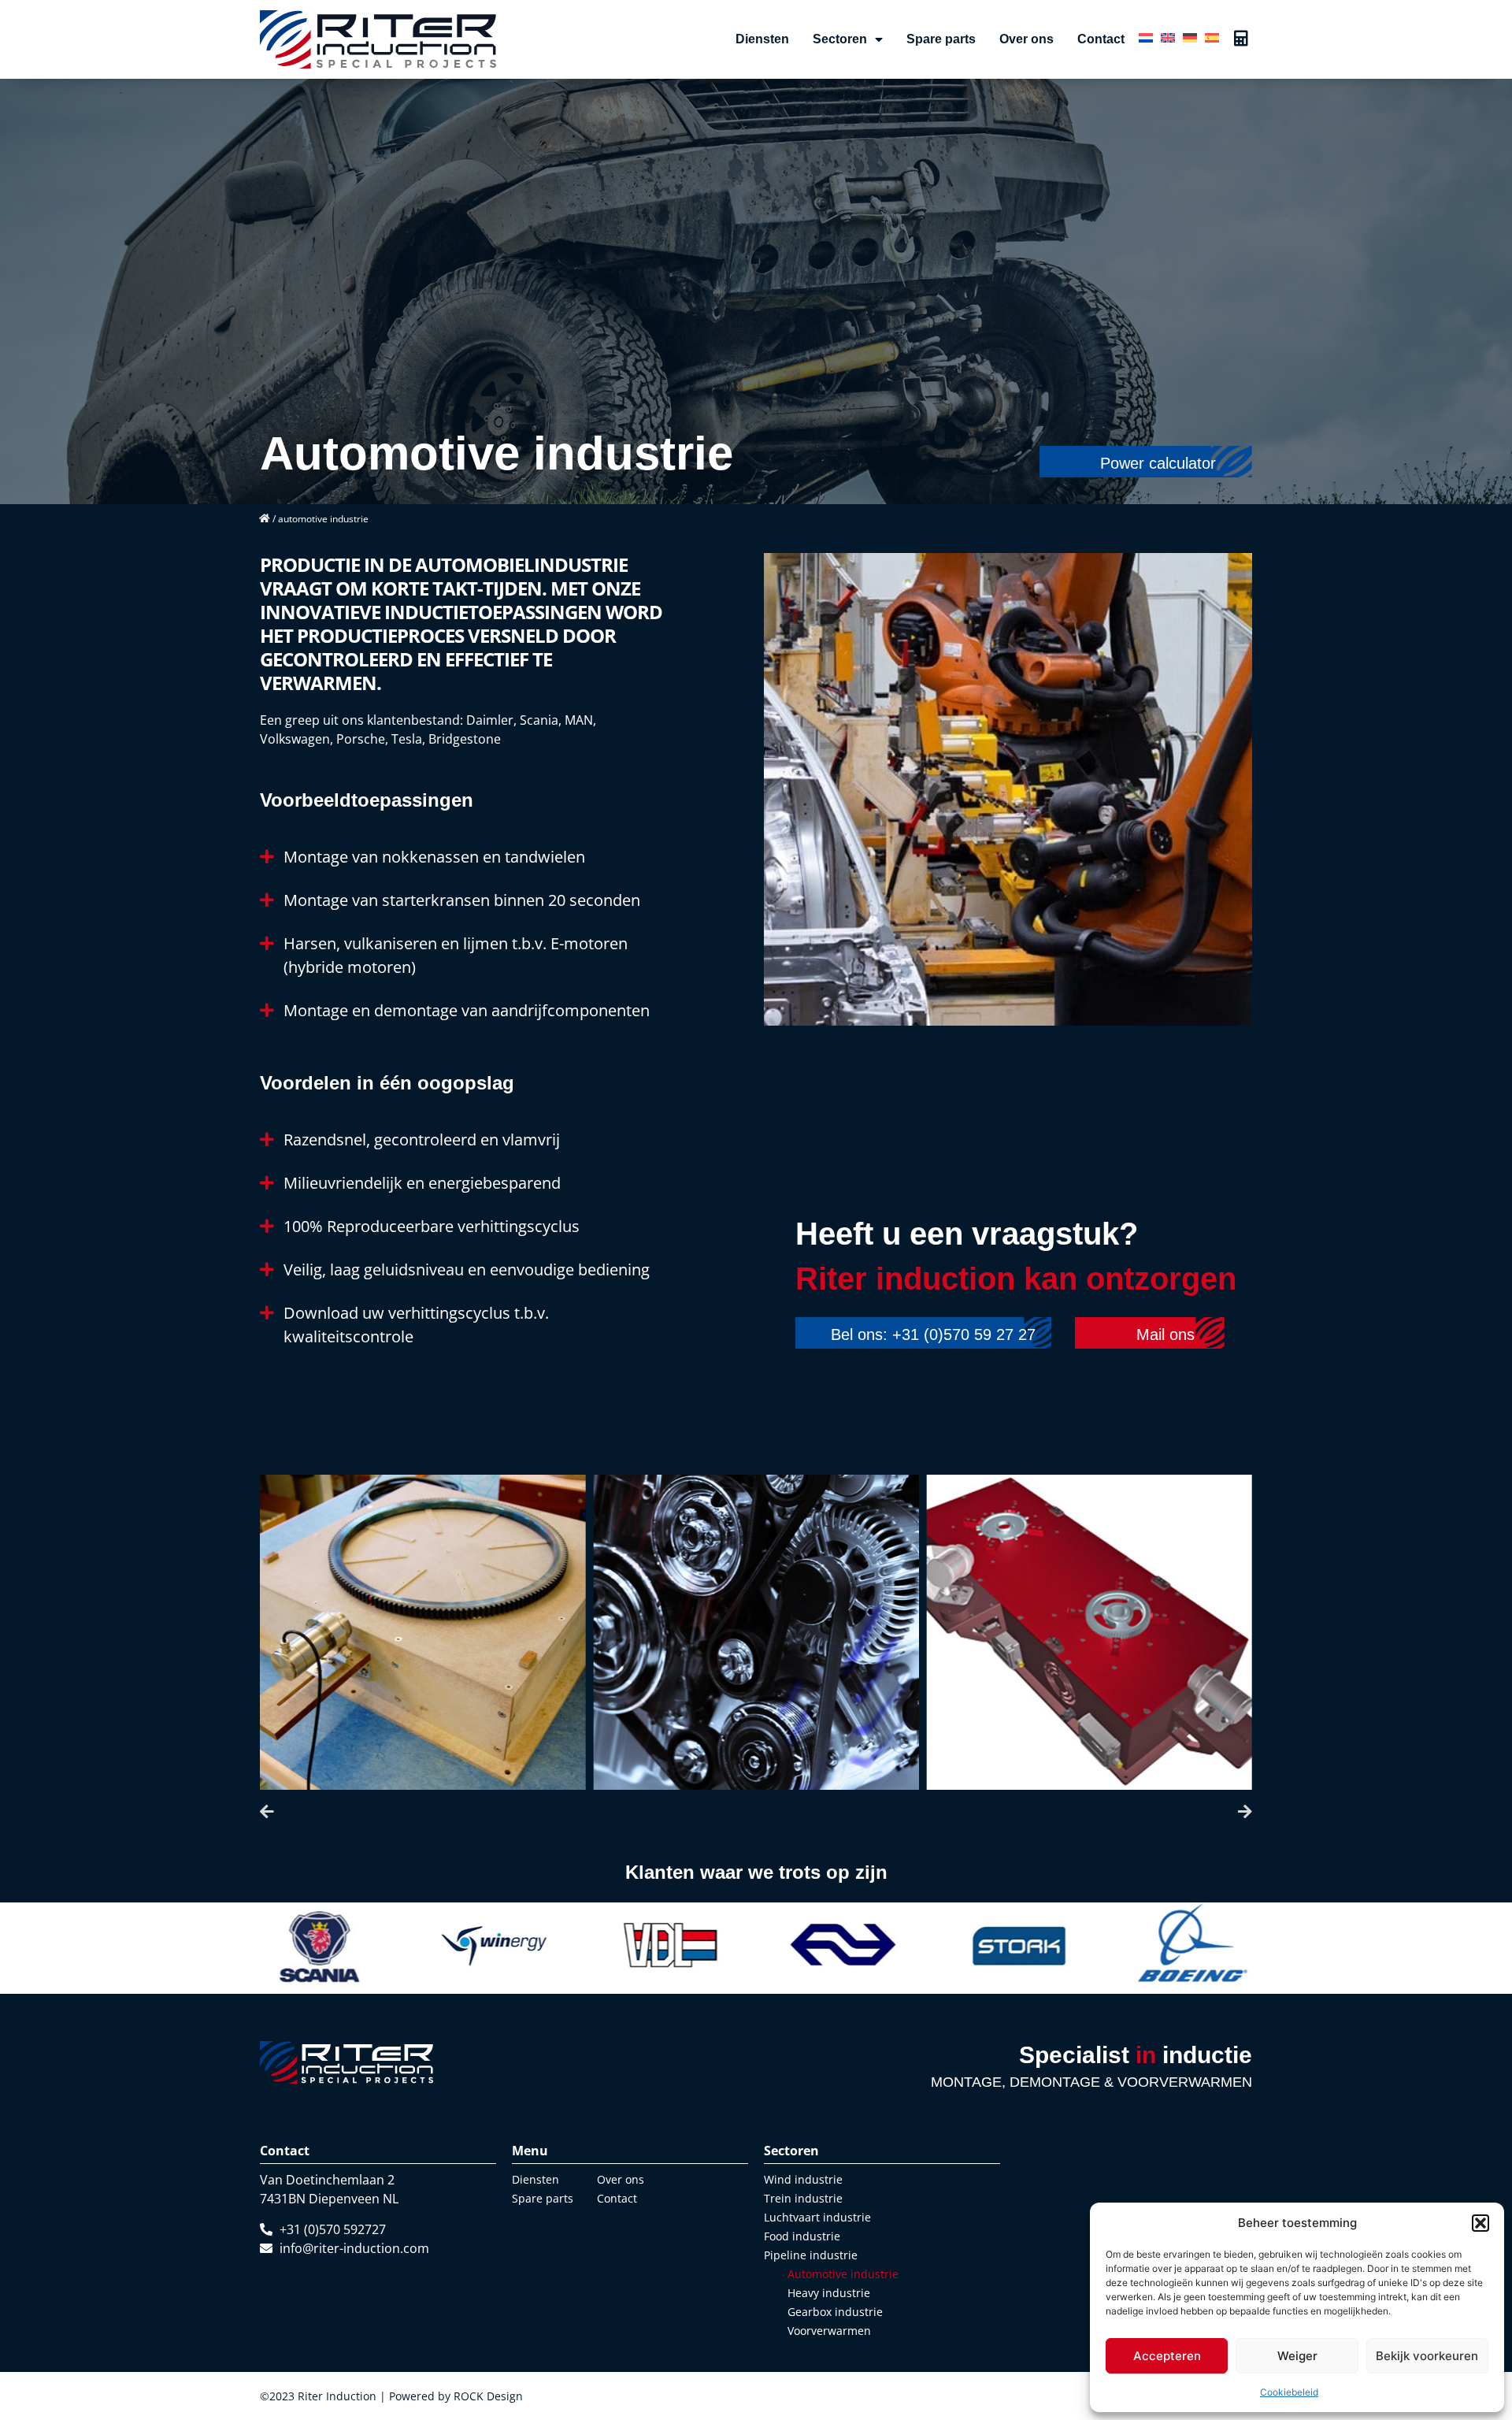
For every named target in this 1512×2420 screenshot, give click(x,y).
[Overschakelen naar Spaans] (1212, 36)
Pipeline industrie (811, 2255)
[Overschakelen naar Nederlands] (1146, 36)
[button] (1480, 2223)
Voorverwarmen (829, 2331)
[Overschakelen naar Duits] (1190, 36)
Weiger (1297, 2356)
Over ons (1027, 39)
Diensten (762, 39)
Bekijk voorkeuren (1427, 2356)
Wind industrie (803, 2179)
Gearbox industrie (835, 2312)
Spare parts (941, 39)
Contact (1101, 39)
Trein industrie (803, 2198)
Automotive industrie (843, 2274)
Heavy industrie (829, 2293)
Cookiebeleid (1289, 2392)
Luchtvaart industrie (817, 2217)
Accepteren (1167, 2356)
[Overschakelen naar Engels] (1168, 36)
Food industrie (802, 2236)
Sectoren (840, 39)
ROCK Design (488, 2396)
